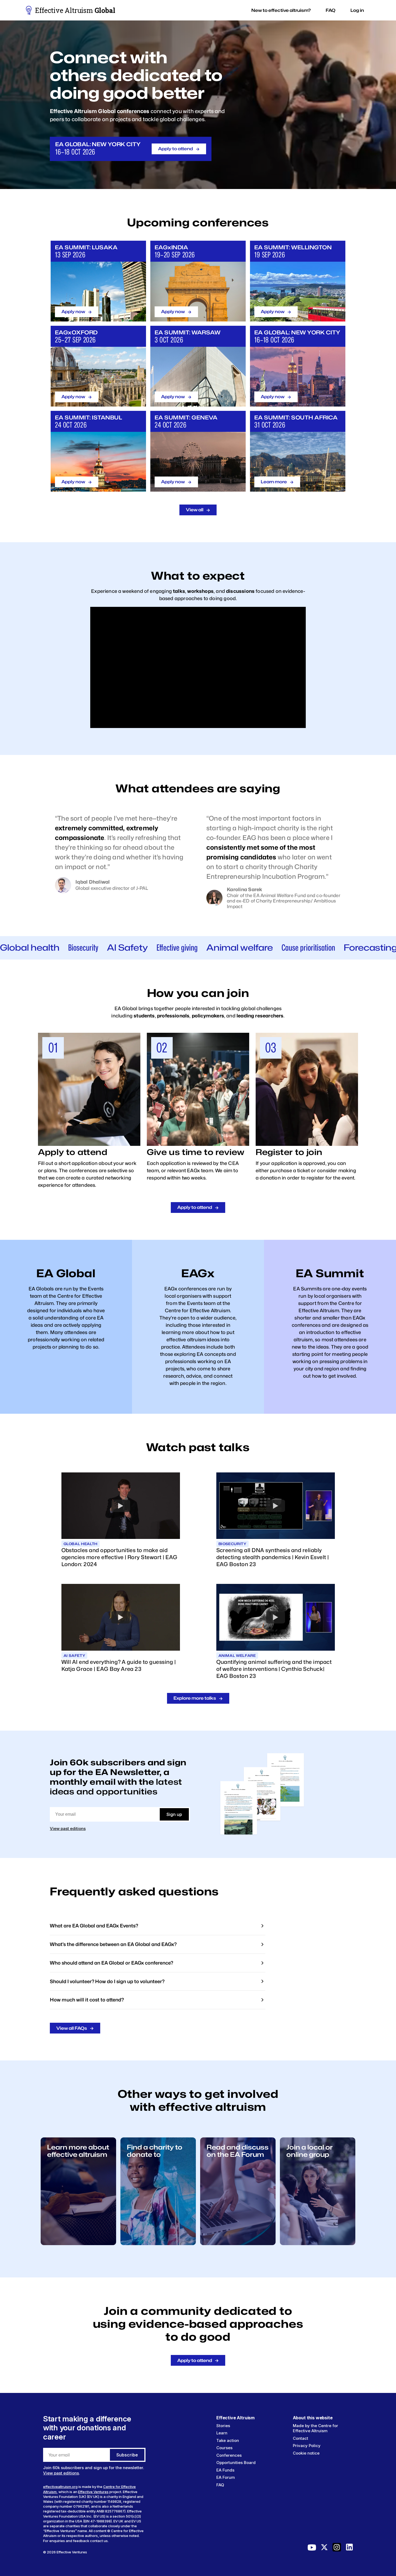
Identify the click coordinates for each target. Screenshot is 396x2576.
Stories (223, 2426)
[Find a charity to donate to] (158, 2244)
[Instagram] (337, 2549)
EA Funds (225, 2470)
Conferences (229, 2455)
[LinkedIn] (349, 2549)
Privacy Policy (307, 2446)
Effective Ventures (93, 2492)
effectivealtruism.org (60, 2487)
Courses (224, 2448)
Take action (228, 2440)
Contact (301, 2438)
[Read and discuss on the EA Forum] (238, 2244)
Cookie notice (306, 2453)
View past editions (68, 1828)
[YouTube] (312, 2549)
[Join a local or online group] (318, 2244)
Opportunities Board (236, 2463)
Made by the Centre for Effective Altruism (315, 2428)
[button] (281, 10)
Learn (222, 2433)
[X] (324, 2549)
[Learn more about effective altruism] (78, 2244)
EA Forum (226, 2477)
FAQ (220, 2485)
